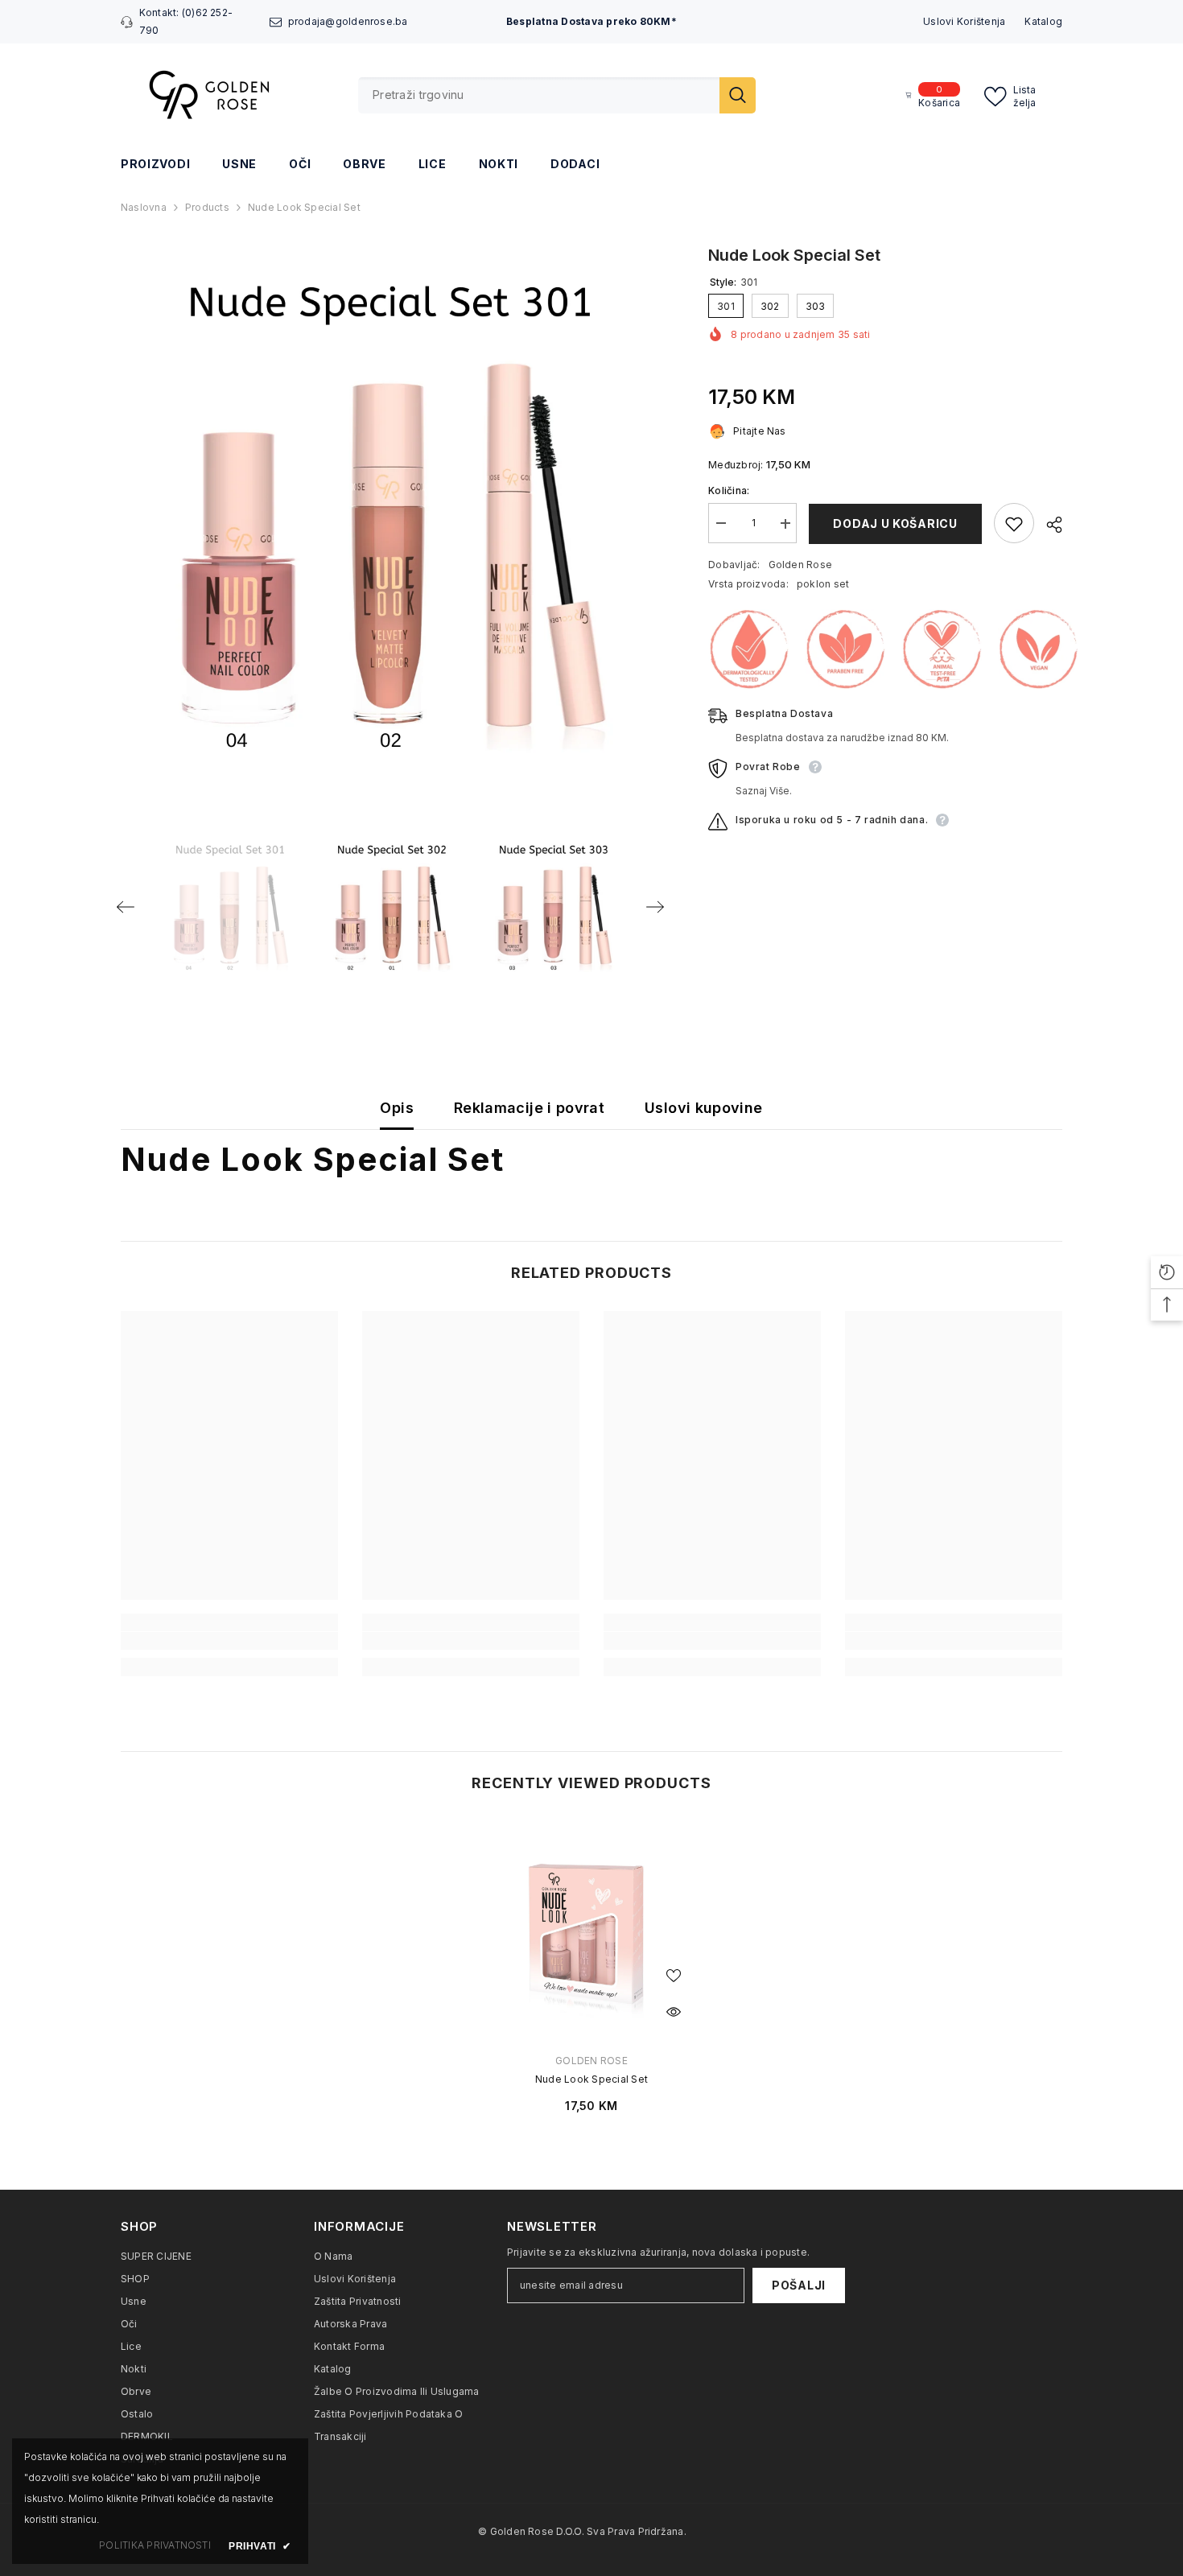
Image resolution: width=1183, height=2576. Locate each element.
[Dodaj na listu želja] (1014, 524)
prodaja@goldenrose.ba (348, 21)
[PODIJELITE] (1048, 525)
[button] (126, 907)
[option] (391, 513)
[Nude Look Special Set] (591, 1930)
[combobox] (539, 95)
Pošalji (799, 2285)
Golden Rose (801, 565)
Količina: (729, 491)
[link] (229, 1641)
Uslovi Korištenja (964, 21)
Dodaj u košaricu (895, 523)
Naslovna (144, 207)
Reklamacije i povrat (529, 1108)
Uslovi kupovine (703, 1108)
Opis (396, 1108)
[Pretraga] (557, 95)
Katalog (1043, 21)
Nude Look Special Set (591, 2079)
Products (207, 207)
